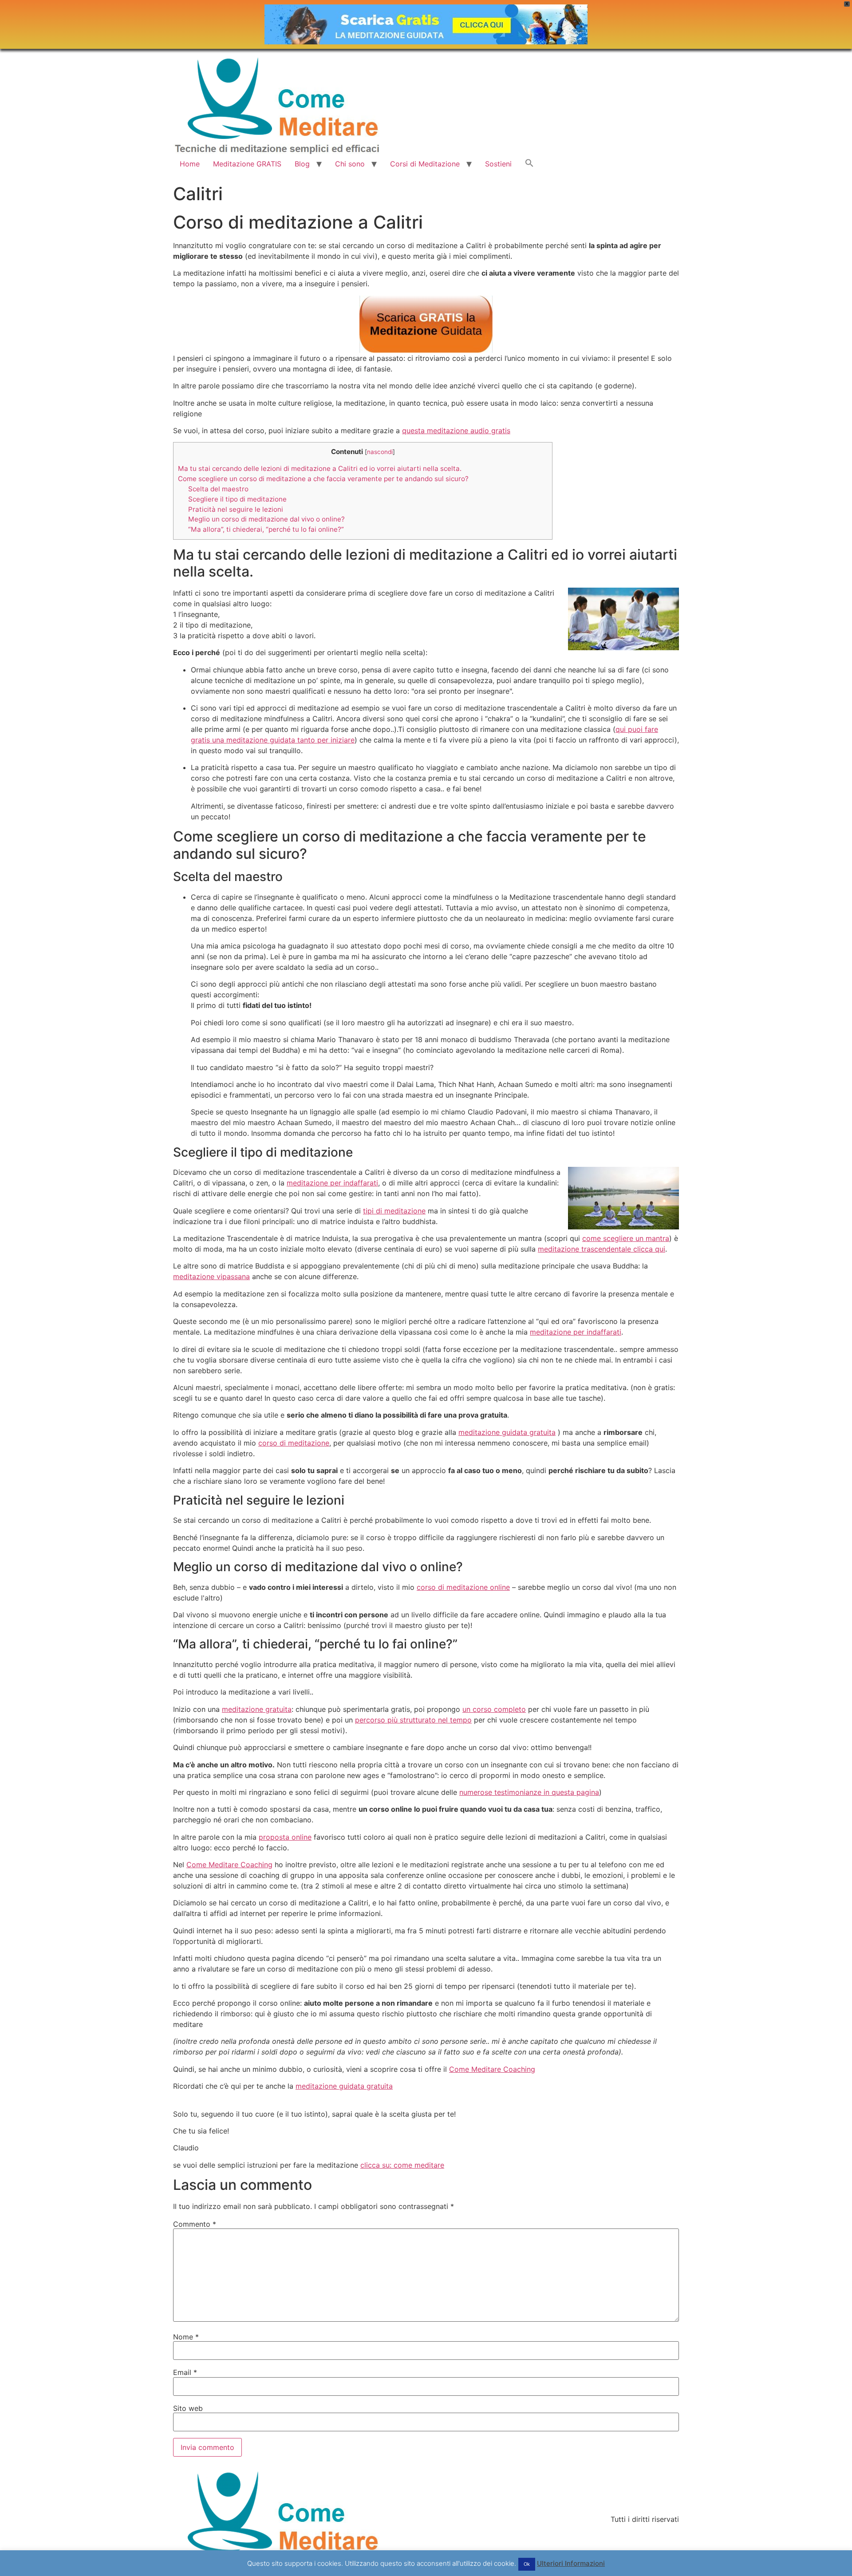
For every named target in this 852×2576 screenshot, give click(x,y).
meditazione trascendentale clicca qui (602, 1249)
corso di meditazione (294, 1443)
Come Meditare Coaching (229, 1865)
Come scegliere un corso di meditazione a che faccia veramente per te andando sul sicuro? (323, 479)
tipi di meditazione (394, 1211)
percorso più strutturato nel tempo (413, 1720)
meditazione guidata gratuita (507, 1432)
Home (190, 164)
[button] (529, 164)
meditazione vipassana (211, 1276)
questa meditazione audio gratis (456, 431)
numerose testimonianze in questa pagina (529, 1792)
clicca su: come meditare (402, 2165)
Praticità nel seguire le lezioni (236, 509)
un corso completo (494, 1709)
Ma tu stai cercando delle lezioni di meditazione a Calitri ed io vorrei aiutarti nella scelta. (320, 468)
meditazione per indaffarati (332, 1183)
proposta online (285, 1837)
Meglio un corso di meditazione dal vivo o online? (266, 519)
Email (185, 2372)
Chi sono (350, 164)
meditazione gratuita (257, 1709)
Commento (195, 2224)
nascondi (380, 452)
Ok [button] (527, 2564)
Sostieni (498, 164)
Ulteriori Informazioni (571, 2563)
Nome (186, 2337)
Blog (302, 164)
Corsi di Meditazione (425, 164)
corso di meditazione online (463, 1587)
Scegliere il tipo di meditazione (237, 499)
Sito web (188, 2408)
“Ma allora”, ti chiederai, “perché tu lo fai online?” (266, 529)
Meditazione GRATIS (247, 164)
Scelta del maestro (218, 489)
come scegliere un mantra (626, 1238)
